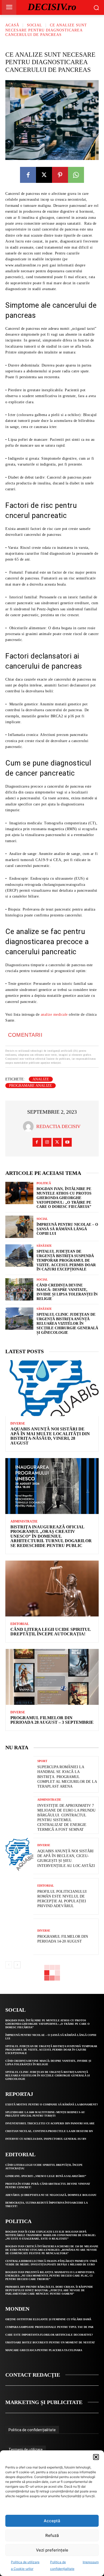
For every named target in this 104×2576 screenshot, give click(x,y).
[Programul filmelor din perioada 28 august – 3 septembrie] (52, 1677)
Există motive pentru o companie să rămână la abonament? (52, 2104)
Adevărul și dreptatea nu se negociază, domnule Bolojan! (51, 2195)
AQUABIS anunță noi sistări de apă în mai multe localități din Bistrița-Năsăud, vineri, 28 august (50, 1436)
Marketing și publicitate (44, 2402)
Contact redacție (33, 2375)
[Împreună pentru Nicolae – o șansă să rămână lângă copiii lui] (19, 1227)
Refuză (52, 2535)
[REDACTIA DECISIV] (30, 1126)
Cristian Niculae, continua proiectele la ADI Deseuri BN (49, 2131)
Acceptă (52, 2521)
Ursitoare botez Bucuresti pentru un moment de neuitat (50, 2342)
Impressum (91, 2562)
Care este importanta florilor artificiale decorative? (49, 2335)
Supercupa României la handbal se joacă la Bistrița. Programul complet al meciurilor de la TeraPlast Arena (67, 1777)
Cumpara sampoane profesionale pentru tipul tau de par (49, 2327)
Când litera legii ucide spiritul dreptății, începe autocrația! (51, 1632)
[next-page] (17, 1965)
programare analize (31, 1086)
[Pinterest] (60, 175)
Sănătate (44, 1246)
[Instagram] (47, 1142)
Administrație (24, 1521)
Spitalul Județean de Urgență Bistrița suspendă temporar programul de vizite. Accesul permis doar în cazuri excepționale (66, 1260)
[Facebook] (28, 175)
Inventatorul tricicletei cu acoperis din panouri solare (50, 2123)
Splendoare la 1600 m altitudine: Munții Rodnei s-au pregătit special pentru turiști (45, 2114)
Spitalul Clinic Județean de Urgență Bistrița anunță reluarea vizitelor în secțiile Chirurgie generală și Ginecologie (67, 1323)
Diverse (18, 1423)
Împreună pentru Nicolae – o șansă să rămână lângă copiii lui (67, 1229)
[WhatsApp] (76, 175)
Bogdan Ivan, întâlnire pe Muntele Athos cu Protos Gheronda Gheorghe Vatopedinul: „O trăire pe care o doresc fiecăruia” (64, 1198)
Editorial (20, 1624)
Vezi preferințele (52, 2550)
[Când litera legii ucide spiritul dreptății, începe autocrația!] (52, 1589)
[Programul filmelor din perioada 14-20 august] (19, 1937)
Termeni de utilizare (26, 2450)
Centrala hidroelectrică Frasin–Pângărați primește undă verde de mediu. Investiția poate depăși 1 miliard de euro (51, 2263)
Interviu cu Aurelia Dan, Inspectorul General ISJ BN (46, 2139)
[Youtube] (67, 1142)
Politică (44, 1183)
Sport (42, 1761)
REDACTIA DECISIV (58, 1126)
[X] (44, 175)
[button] (96, 2457)
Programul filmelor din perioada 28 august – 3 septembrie (52, 1720)
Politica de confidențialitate (32, 2430)
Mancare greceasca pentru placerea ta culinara (44, 2350)
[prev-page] (9, 1965)
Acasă (12, 25)
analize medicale (54, 1015)
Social (35, 25)
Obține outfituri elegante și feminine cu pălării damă (48, 2319)
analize (41, 1079)
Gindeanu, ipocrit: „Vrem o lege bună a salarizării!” (46, 2176)
